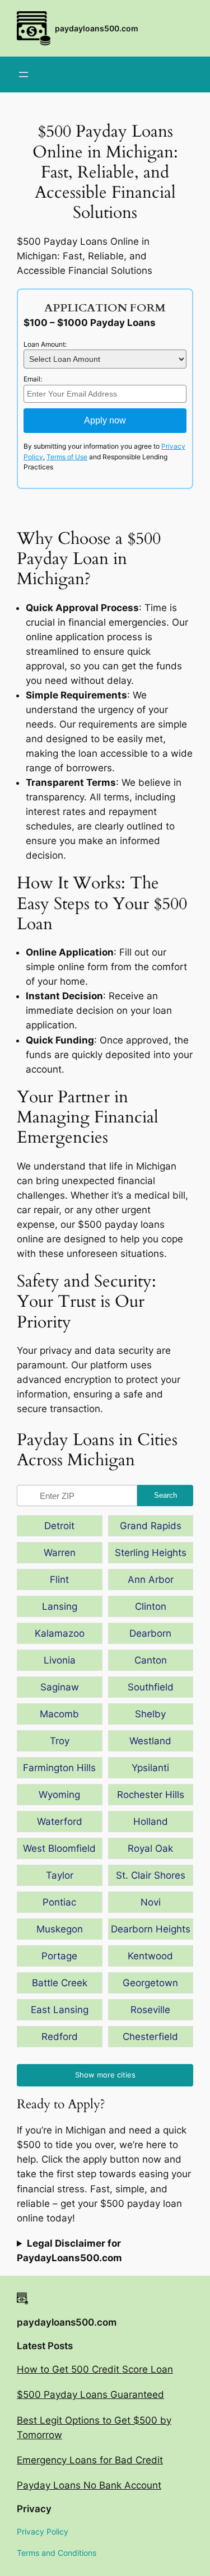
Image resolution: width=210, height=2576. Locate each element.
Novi (151, 1902)
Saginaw (60, 1687)
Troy (60, 1741)
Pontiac (59, 1902)
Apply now (105, 420)
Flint (59, 1580)
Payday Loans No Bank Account (89, 2485)
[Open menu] (24, 74)
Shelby (150, 1714)
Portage (59, 1956)
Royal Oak (150, 1848)
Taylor (60, 1875)
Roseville (150, 2010)
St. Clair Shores (151, 1875)
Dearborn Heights (151, 1929)
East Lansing (60, 2010)
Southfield (151, 1687)
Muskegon (60, 1929)
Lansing (60, 1606)
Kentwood (150, 1956)
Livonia (60, 1660)
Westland (150, 1741)
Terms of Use (67, 457)
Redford (60, 2037)
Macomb (59, 1714)
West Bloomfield (59, 1848)
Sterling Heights (151, 1553)
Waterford (60, 1822)
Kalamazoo (60, 1633)
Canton (151, 1660)
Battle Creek (60, 1983)
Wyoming (59, 1795)
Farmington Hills (59, 1768)
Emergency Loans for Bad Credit (90, 2460)
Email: (33, 379)
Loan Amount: (45, 344)
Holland (151, 1822)
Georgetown (150, 1983)
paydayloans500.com (97, 28)
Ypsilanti (150, 1768)
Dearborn (150, 1633)
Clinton (151, 1606)
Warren (60, 1553)
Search (165, 1495)
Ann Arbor (151, 1580)
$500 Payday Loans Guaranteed (90, 2395)
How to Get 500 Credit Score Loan (95, 2369)
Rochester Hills (151, 1795)
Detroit (59, 1526)
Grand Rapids (151, 1526)
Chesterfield (150, 2037)
